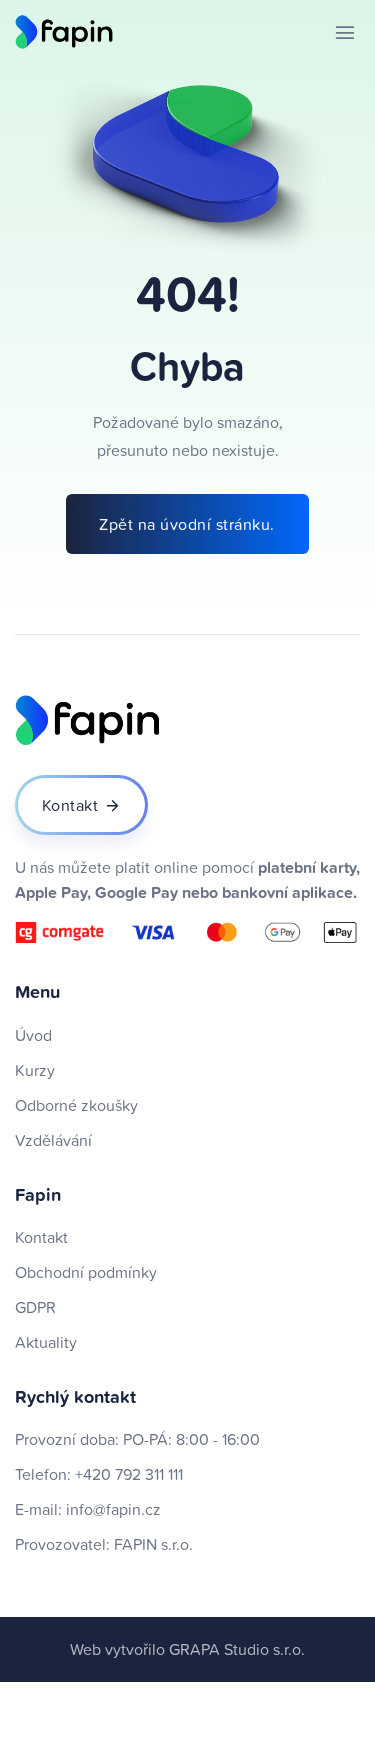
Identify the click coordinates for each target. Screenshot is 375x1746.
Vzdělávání (53, 1140)
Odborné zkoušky (76, 1105)
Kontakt (41, 1237)
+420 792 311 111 (129, 1474)
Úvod (33, 1035)
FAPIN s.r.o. (153, 1544)
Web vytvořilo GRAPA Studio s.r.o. (187, 1649)
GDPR (35, 1307)
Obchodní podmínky (86, 1272)
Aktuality (46, 1342)
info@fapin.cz (113, 1509)
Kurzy (35, 1070)
